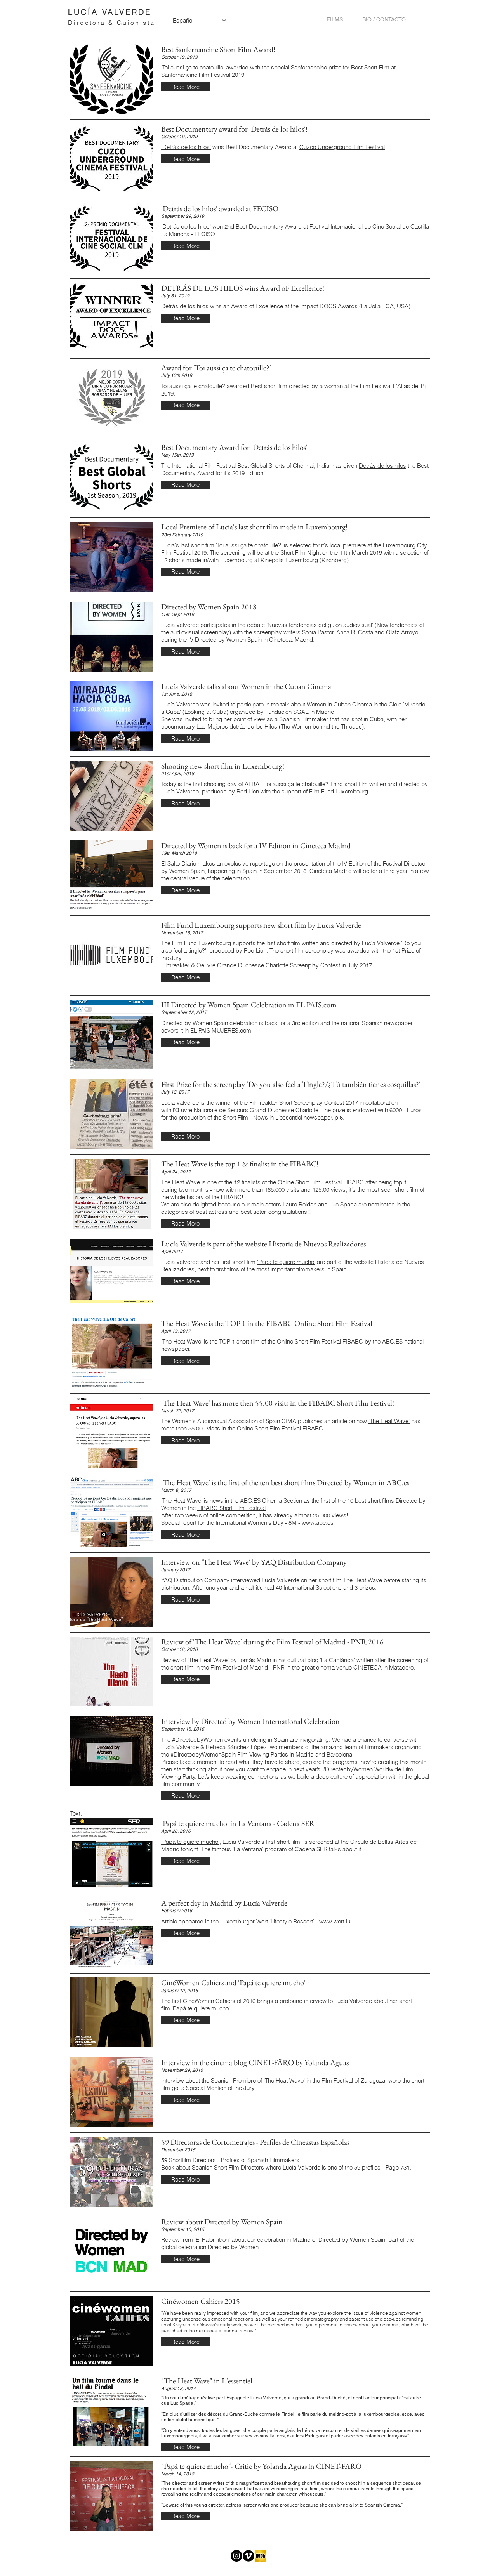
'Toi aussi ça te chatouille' (193, 67)
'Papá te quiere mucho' (286, 1262)
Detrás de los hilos (185, 306)
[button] (185, 87)
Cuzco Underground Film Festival (342, 147)
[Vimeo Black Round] (248, 2556)
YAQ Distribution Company (195, 1580)
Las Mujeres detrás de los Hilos (237, 726)
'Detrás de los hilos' (186, 147)
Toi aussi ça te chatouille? (193, 386)
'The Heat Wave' (389, 1421)
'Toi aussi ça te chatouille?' (249, 545)
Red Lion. (256, 950)
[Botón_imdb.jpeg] (261, 2556)
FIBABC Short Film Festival (231, 1508)
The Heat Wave (181, 1182)
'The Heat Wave (181, 1341)
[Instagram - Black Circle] (236, 2556)
